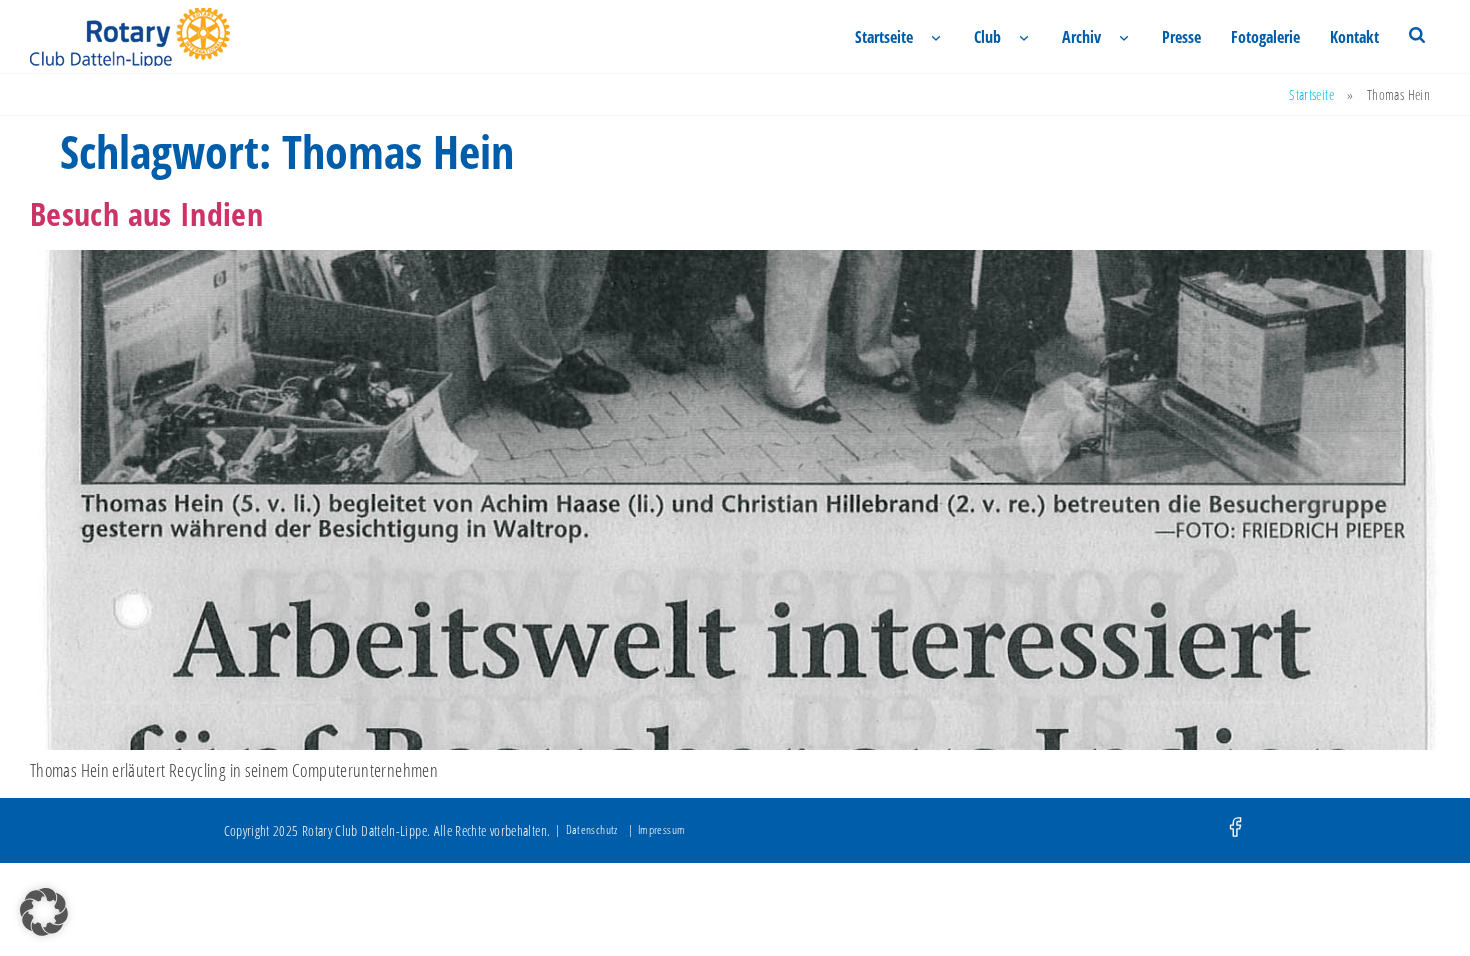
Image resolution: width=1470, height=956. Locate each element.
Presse (1181, 37)
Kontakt (1354, 37)
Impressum (661, 829)
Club (987, 37)
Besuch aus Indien (146, 213)
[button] (44, 912)
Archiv (1081, 37)
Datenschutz (592, 829)
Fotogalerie (1265, 37)
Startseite (884, 37)
